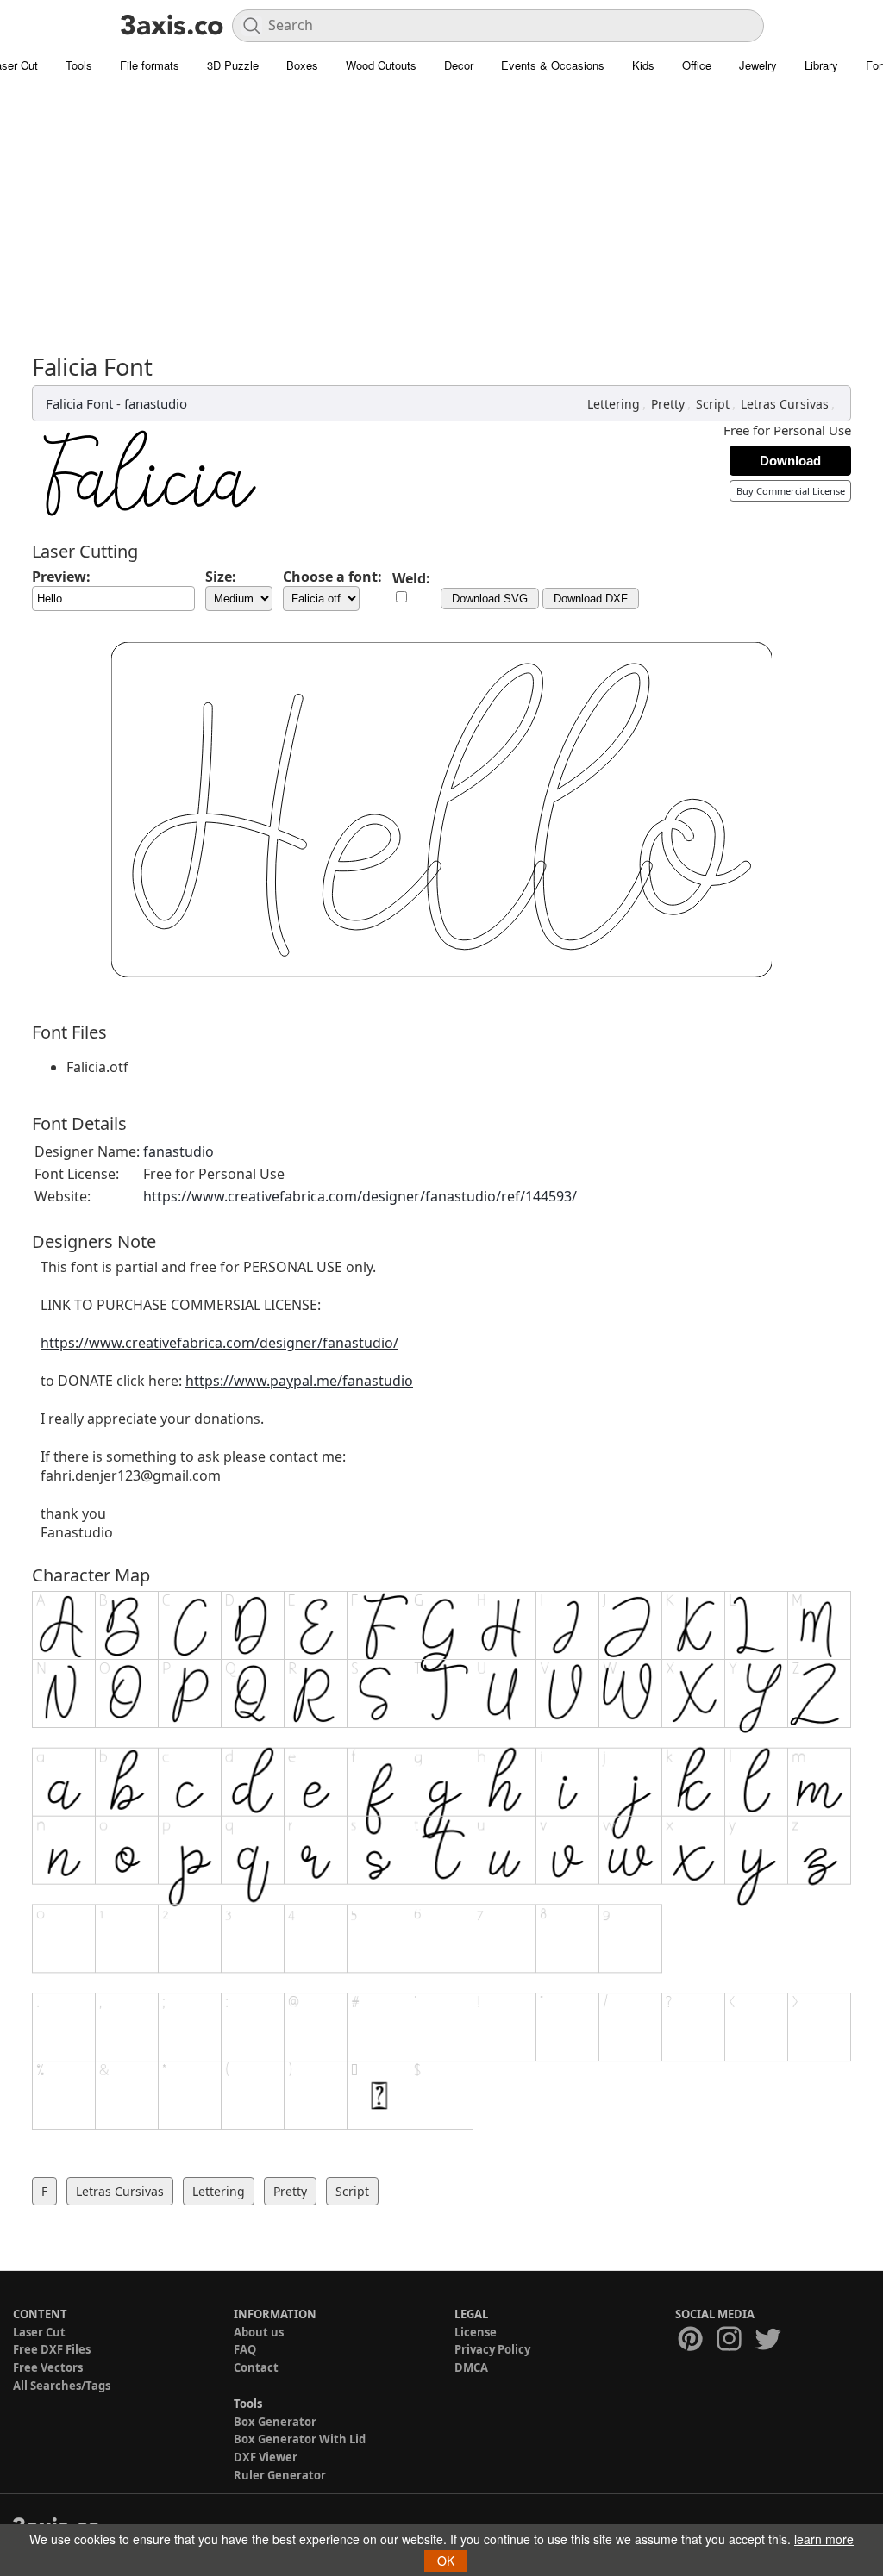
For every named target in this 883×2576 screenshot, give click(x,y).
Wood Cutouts (381, 65)
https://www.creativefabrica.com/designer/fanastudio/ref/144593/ (360, 1196)
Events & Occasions (553, 65)
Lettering (614, 404)
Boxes (302, 65)
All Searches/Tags (62, 2386)
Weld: (411, 578)
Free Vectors (48, 2367)
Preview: (61, 577)
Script (713, 404)
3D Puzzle (233, 65)
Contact (256, 2367)
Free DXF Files (52, 2349)
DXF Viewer (266, 2457)
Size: (221, 577)
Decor (459, 65)
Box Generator (275, 2422)
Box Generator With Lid (300, 2439)
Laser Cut (39, 2332)
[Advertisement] (441, 224)
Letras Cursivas (785, 404)
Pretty (668, 404)
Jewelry (758, 65)
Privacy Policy (492, 2349)
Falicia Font (79, 403)
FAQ (245, 2349)
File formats (150, 65)
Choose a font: (332, 577)
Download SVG (490, 599)
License (476, 2332)
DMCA (471, 2367)
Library (821, 65)
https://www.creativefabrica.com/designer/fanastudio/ (219, 1343)
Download (790, 461)
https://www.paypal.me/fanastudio (299, 1381)
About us (259, 2332)
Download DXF (591, 599)
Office (697, 65)
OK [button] (446, 2560)
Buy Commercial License (791, 491)
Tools (79, 65)
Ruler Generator (280, 2475)
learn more (824, 2539)
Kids (643, 65)
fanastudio (156, 403)
